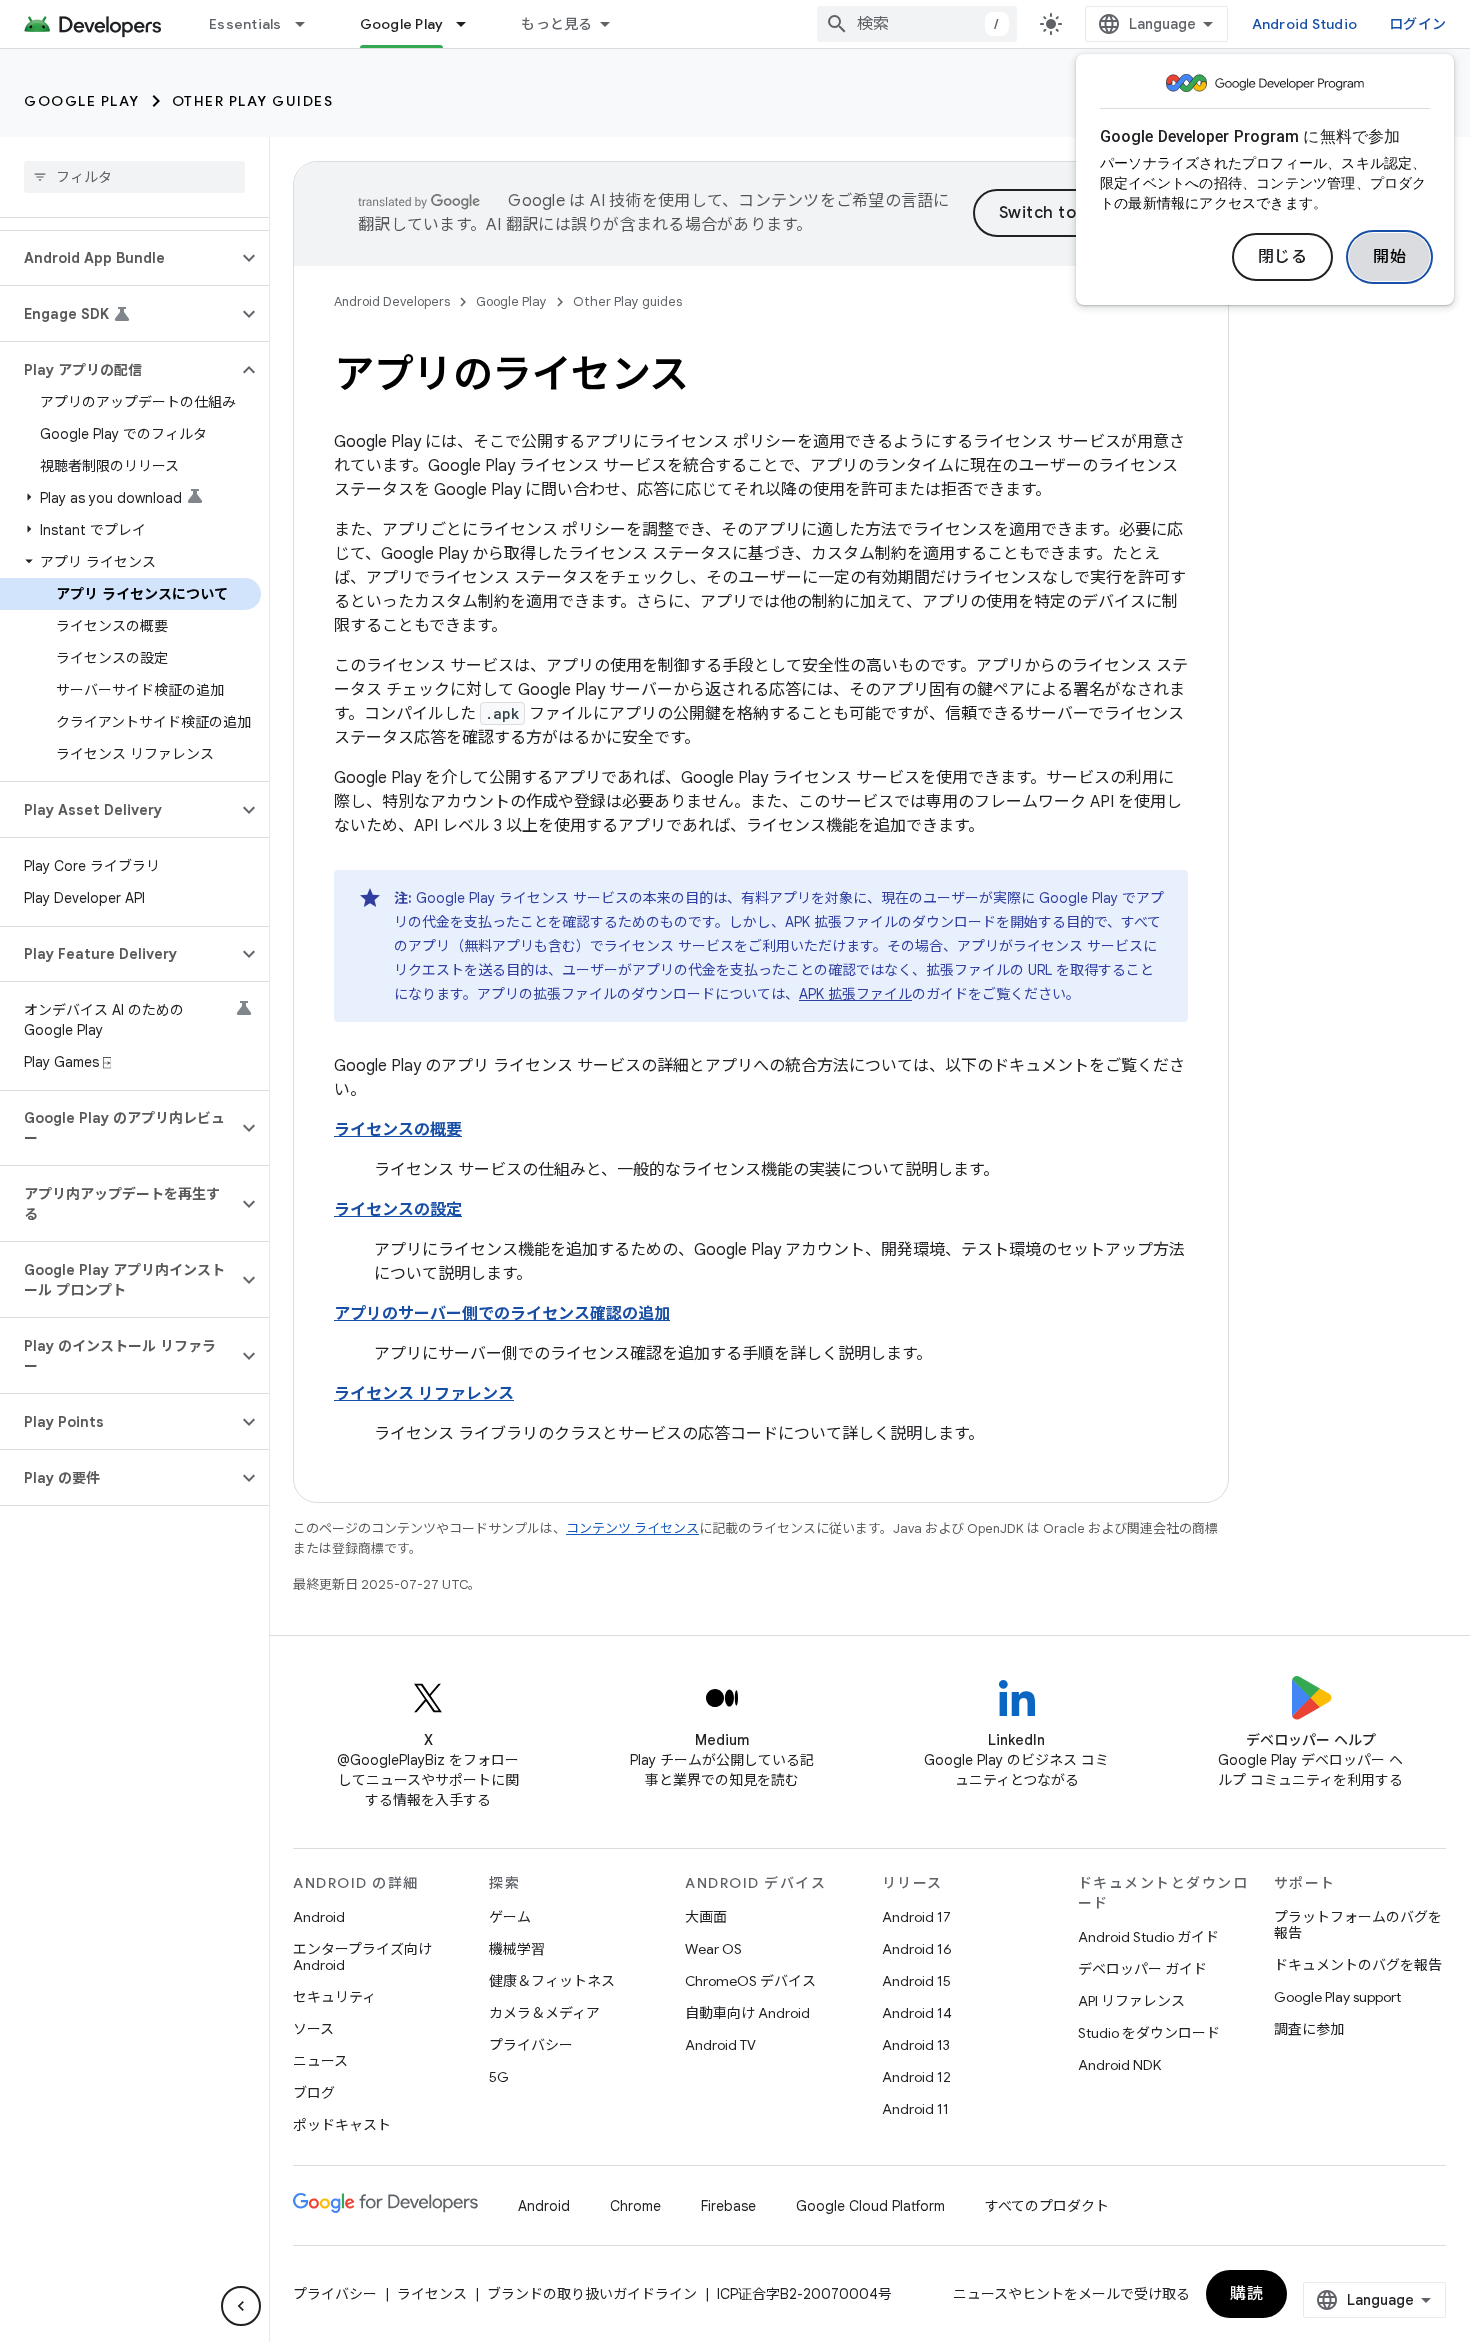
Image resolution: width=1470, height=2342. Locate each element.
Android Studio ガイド (1148, 1937)
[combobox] (917, 24)
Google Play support (1337, 1997)
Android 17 (916, 1917)
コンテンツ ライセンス (632, 1528)
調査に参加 (1309, 2029)
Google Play (402, 24)
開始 (1389, 257)
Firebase (728, 2206)
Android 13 (916, 2045)
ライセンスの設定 (398, 1210)
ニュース (320, 2061)
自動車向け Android (747, 2013)
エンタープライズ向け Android (362, 1957)
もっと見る (556, 24)
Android (319, 1917)
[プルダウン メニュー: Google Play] (470, 24)
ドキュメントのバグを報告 (1358, 1965)
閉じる (1283, 257)
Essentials (245, 24)
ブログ (314, 2093)
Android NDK (1119, 2065)
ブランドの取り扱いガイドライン (592, 2294)
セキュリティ (334, 1997)
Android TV (720, 2045)
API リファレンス (1131, 2001)
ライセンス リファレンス (424, 1394)
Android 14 (917, 2013)
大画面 (706, 1917)
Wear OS (713, 1949)
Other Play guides (253, 101)
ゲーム (510, 1917)
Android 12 (916, 2077)
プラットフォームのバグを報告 (1358, 1925)
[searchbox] (134, 177)
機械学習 (517, 1949)
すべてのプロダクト (1047, 2206)
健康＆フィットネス (552, 1981)
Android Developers (392, 301)
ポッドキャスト (342, 2125)
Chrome (635, 2206)
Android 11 (915, 2109)
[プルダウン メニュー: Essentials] (309, 24)
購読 (1246, 2294)
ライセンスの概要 (398, 1130)
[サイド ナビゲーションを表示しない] (241, 2306)
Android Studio (1305, 24)
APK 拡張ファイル (855, 994)
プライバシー (531, 2045)
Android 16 (917, 1949)
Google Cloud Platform (870, 2206)
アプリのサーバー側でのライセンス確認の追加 (502, 1314)
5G (499, 2077)
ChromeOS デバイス (750, 1981)
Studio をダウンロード (1149, 2033)
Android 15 (916, 1981)
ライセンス (432, 2294)
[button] (118, 258)
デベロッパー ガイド (1142, 1969)
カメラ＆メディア (544, 2013)
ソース (313, 2029)
